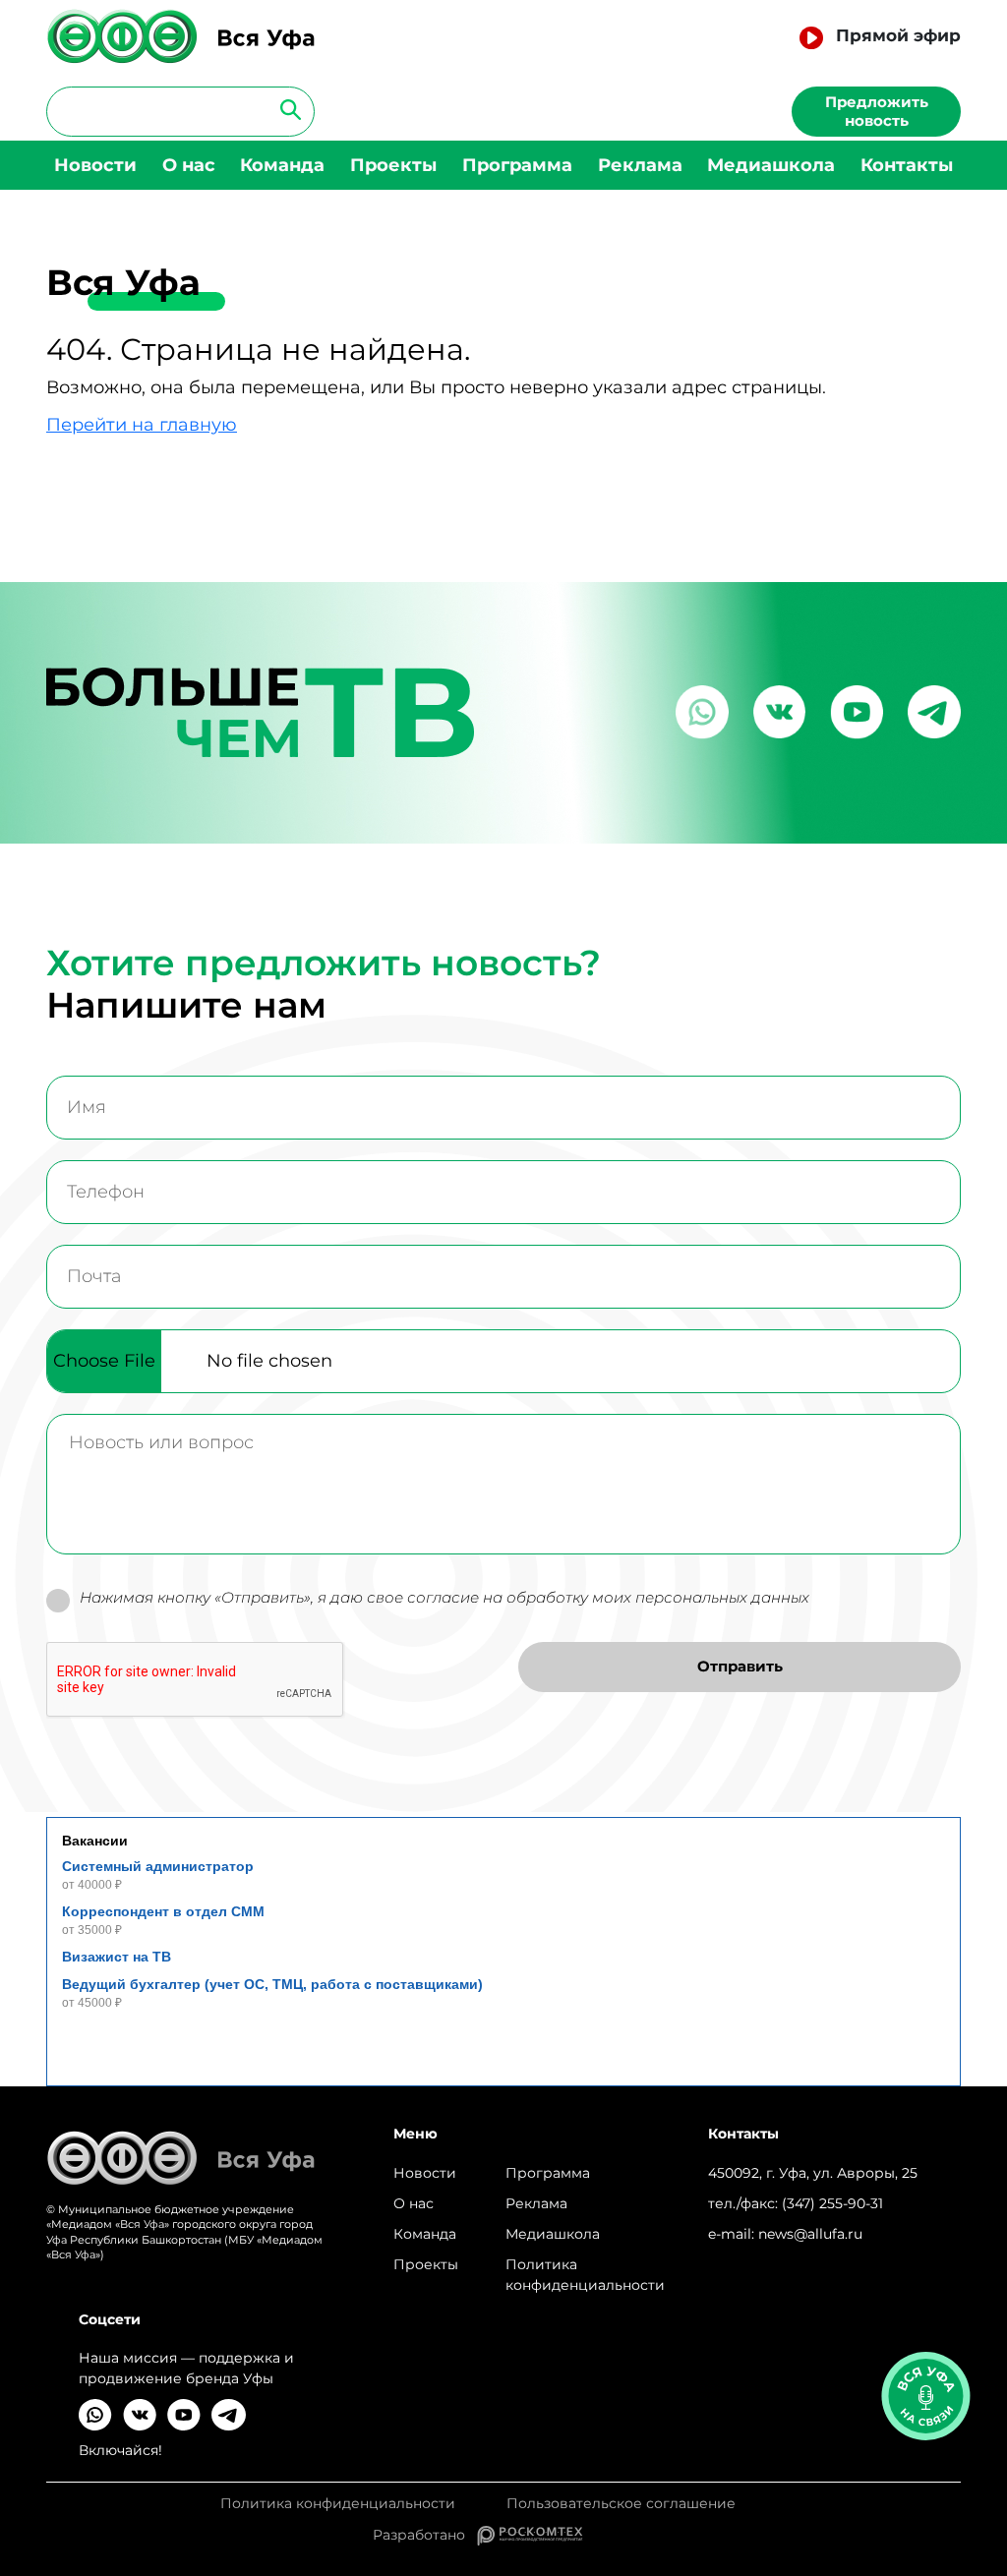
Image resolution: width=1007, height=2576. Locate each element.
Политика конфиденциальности (585, 2275)
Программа (517, 165)
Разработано (425, 2535)
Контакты (907, 165)
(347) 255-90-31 (832, 2203)
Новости (95, 165)
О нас (189, 165)
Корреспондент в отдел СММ (163, 1911)
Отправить (740, 1666)
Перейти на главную (142, 425)
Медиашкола (771, 165)
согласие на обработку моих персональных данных (608, 1597)
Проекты (393, 165)
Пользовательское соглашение (621, 2504)
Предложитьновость (877, 111)
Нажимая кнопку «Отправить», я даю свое (444, 1598)
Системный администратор (158, 1866)
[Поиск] (285, 109)
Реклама (640, 165)
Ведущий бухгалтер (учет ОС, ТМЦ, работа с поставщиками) (272, 1984)
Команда (282, 165)
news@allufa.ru (810, 2234)
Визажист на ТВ (117, 1957)
